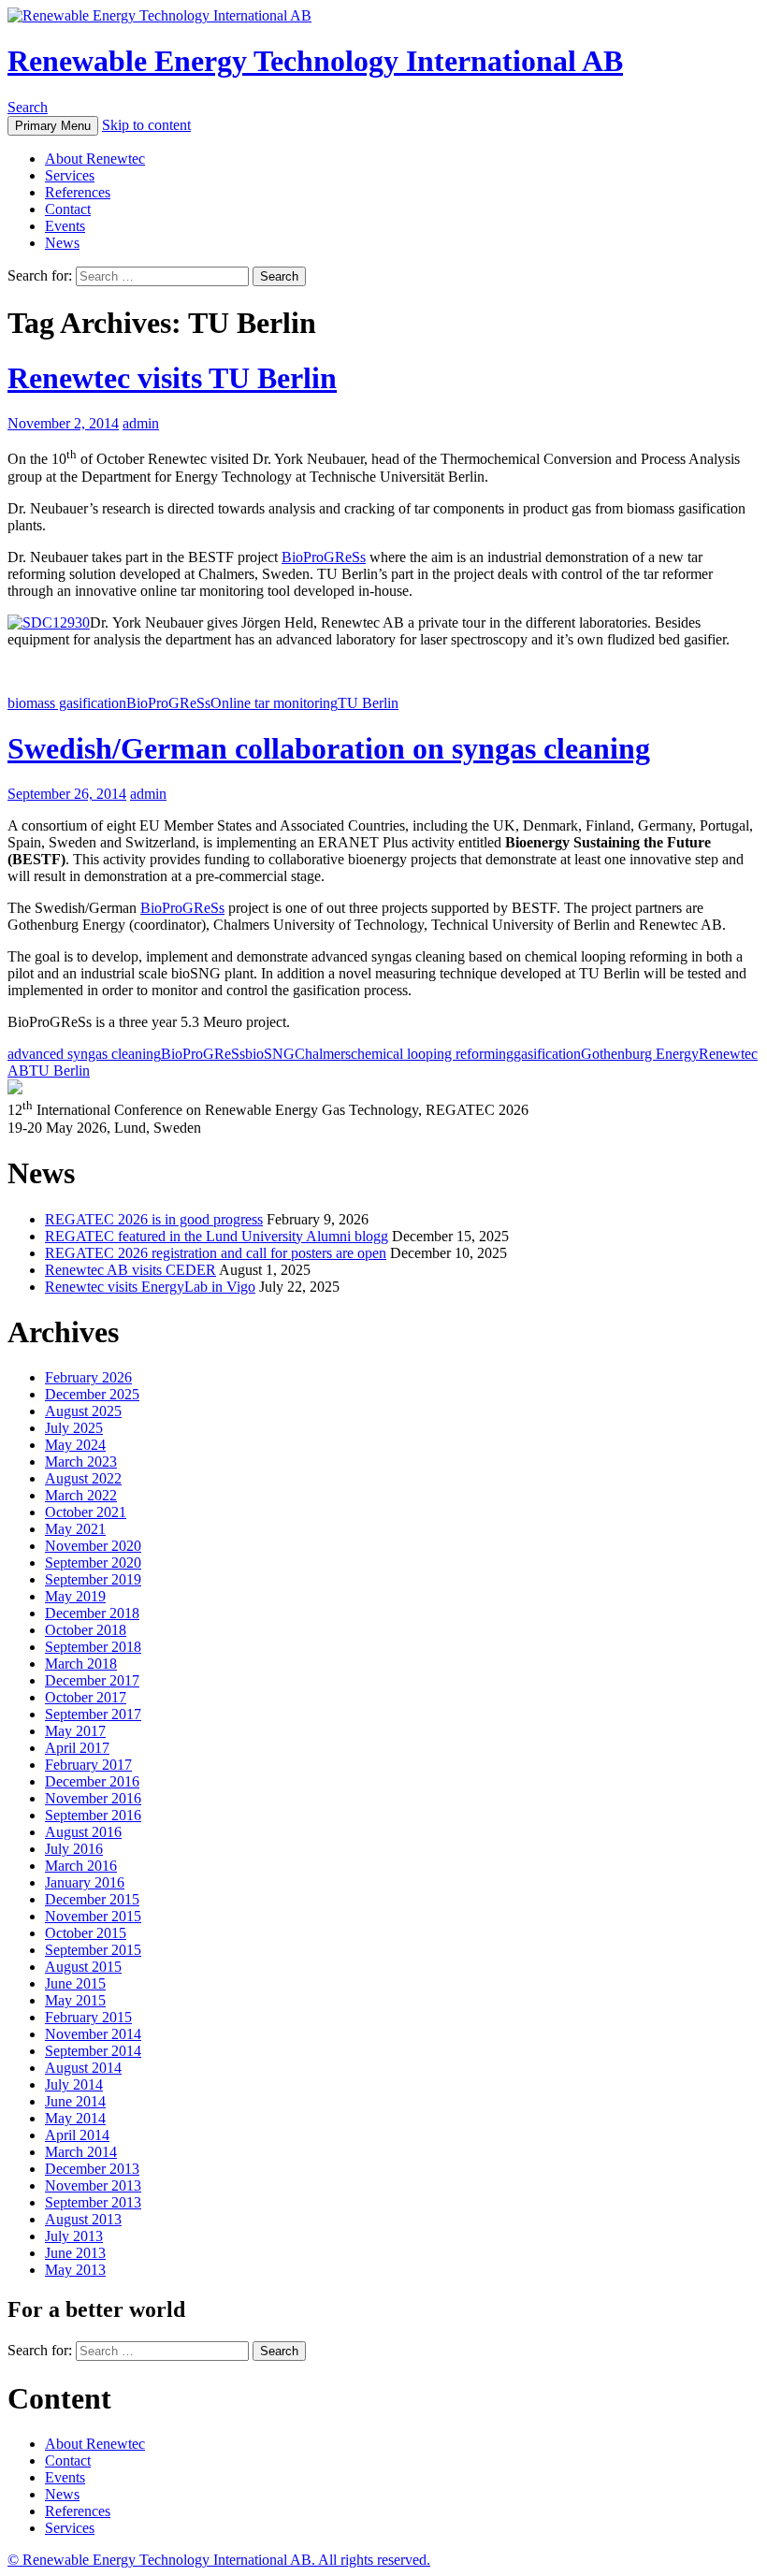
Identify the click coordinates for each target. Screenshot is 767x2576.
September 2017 (93, 1714)
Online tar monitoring (274, 703)
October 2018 (86, 1630)
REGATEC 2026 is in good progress (154, 1219)
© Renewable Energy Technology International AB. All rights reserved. (219, 2560)
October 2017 (86, 1697)
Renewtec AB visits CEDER (130, 1270)
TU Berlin (368, 703)
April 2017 (77, 1748)
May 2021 (75, 1529)
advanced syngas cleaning (84, 1054)
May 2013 (75, 2270)
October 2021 (86, 1512)
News (62, 243)
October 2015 (86, 1933)
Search (28, 107)
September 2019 (93, 1579)
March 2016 (81, 1866)
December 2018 (92, 1613)
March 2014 (81, 2152)
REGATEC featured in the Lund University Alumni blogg (217, 1236)
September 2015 (93, 1950)
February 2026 (88, 1377)
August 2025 (83, 1411)
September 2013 (93, 2202)
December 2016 (92, 1781)
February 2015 (88, 2017)
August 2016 (83, 1832)
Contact (68, 209)
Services (70, 175)
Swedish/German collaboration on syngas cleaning (329, 748)
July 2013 (74, 2236)
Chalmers (323, 1054)
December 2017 (92, 1680)
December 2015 (92, 1899)
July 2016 (74, 1849)
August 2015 (83, 1967)
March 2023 (81, 1462)
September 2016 (93, 1815)
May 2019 (75, 1596)
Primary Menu (53, 126)
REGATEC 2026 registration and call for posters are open (216, 1253)
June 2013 (75, 2253)
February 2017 (88, 1765)
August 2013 (83, 2219)
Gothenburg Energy (640, 1054)
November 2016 (93, 1798)
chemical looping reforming (432, 1054)
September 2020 (93, 1563)
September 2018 (93, 1647)
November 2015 (93, 1916)
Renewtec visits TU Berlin (172, 378)
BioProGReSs (324, 557)
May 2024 (75, 1445)
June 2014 (75, 2101)
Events (65, 226)
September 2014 (93, 2051)
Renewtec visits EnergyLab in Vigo (150, 1287)
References (78, 192)
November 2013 (93, 2185)
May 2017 (75, 1731)
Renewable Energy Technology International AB (315, 61)
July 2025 (74, 1428)
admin (141, 423)
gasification (547, 1054)
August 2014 (83, 2068)
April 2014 (77, 2135)
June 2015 (75, 1983)
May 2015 (75, 2000)
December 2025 (92, 1394)
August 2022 (83, 1478)
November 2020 (93, 1546)
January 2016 (85, 1882)
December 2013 (92, 2169)
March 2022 (81, 1495)
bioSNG (270, 1054)
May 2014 (75, 2118)
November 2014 (93, 2034)
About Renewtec (95, 159)
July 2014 (74, 2084)
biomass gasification (67, 703)
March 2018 (81, 1664)
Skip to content (146, 125)
